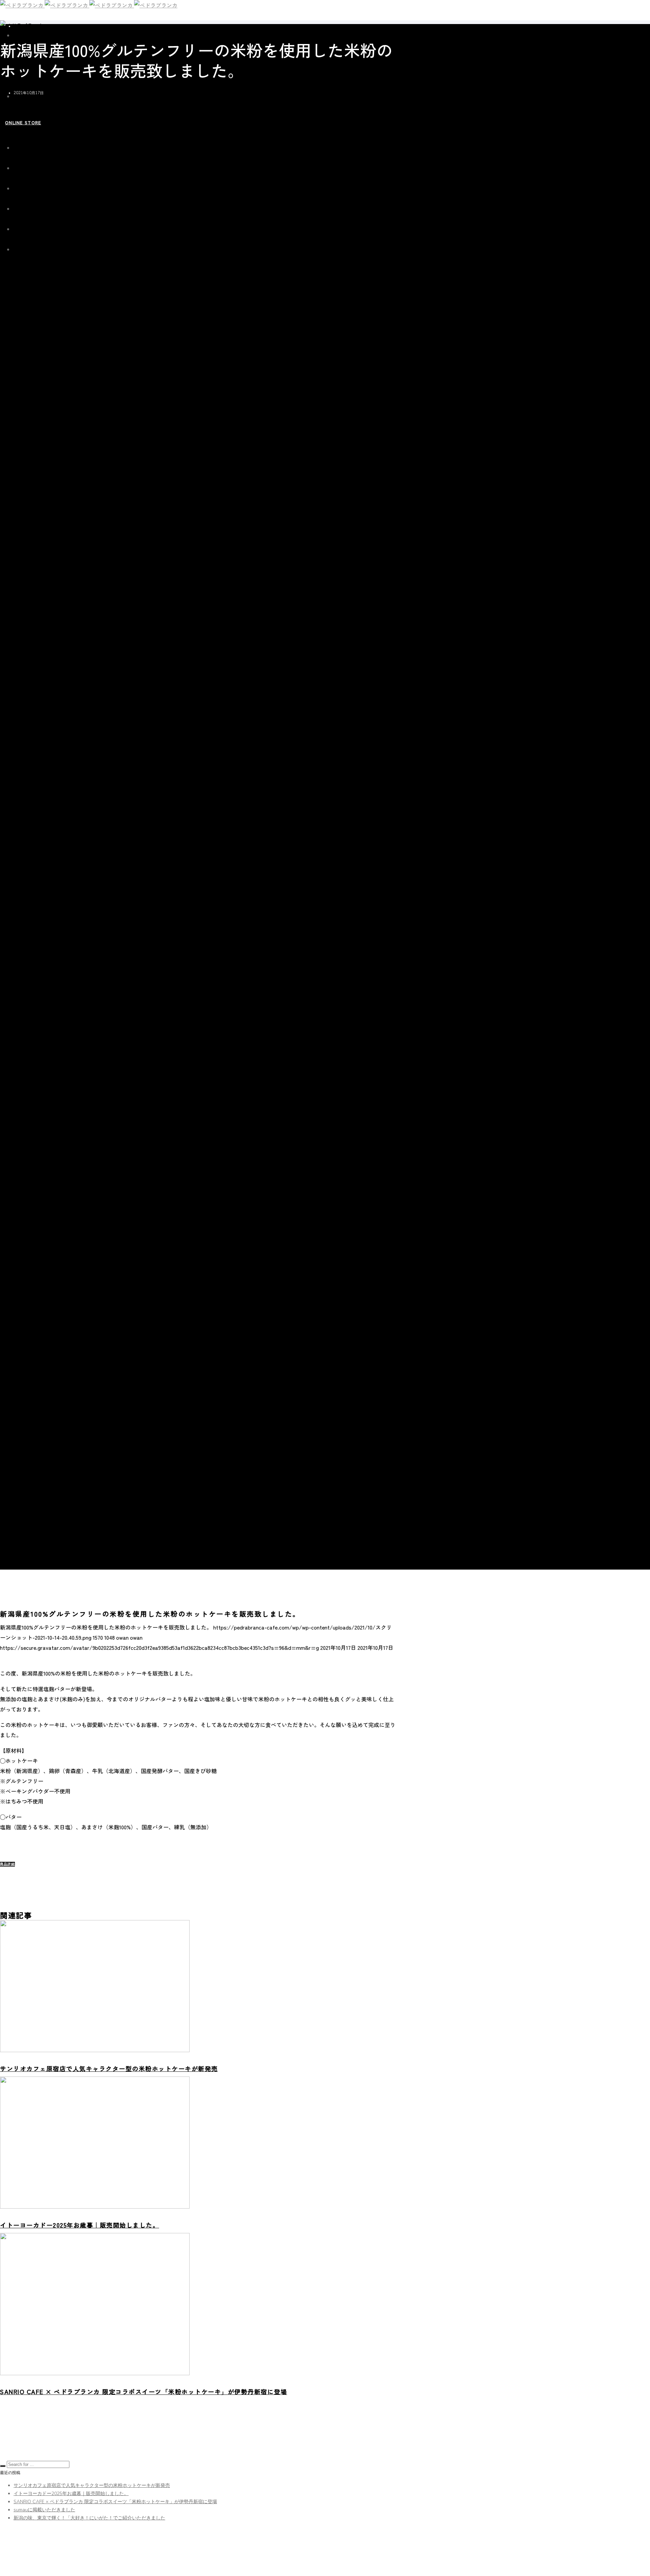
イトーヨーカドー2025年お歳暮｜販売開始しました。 (71, 2494)
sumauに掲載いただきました (44, 2510)
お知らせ (21, 26)
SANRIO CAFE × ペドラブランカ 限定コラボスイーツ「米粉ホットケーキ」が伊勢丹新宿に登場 (115, 2502)
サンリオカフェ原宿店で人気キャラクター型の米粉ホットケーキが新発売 (92, 2485)
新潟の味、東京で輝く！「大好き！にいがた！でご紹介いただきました (89, 2518)
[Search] (3, 2466)
